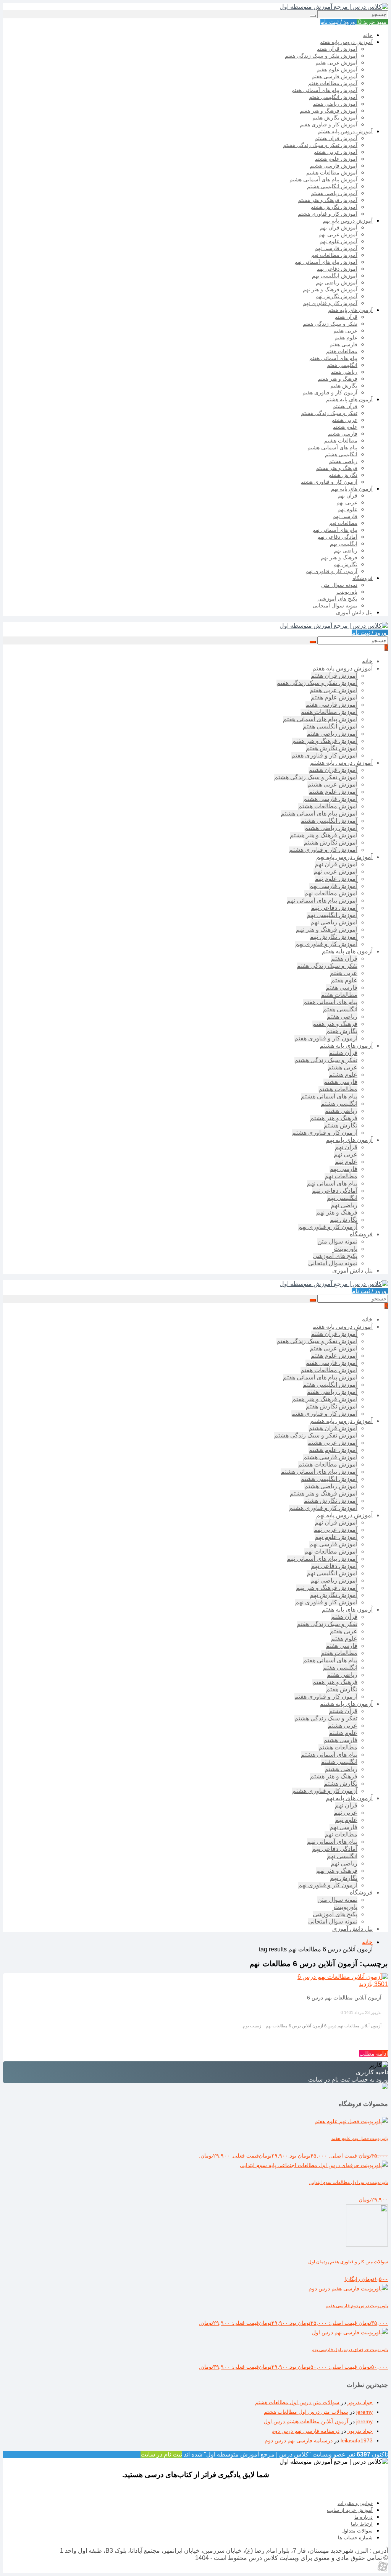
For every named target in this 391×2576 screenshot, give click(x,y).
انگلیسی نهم (344, 544)
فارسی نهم (345, 516)
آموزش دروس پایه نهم (348, 221)
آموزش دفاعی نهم (337, 269)
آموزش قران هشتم (336, 138)
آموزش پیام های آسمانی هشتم (323, 179)
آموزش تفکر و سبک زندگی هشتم (320, 145)
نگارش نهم (345, 564)
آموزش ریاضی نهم (337, 283)
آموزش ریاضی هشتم (334, 193)
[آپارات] (383, 2569)
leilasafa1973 (357, 2440)
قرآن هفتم (346, 317)
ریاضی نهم (346, 551)
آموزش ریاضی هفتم (335, 104)
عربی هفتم (345, 331)
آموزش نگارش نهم (336, 296)
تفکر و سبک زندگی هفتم (330, 324)
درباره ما (364, 2517)
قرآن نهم (347, 496)
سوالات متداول (357, 2531)
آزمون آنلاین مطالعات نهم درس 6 (344, 1998)
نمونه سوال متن (339, 585)
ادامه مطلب (374, 2054)
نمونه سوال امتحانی (335, 606)
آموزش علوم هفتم (337, 69)
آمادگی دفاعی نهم (337, 537)
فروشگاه (363, 578)
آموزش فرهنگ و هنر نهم (330, 289)
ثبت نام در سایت (329, 2079)
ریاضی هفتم (344, 372)
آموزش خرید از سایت (350, 2510)
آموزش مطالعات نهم (334, 255)
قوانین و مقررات (355, 2503)
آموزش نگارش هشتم (334, 207)
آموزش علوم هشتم (336, 159)
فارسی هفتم (343, 344)
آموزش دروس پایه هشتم (345, 131)
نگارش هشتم (343, 475)
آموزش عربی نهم (338, 234)
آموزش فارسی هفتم (334, 76)
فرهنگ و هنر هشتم (337, 468)
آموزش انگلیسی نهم (335, 276)
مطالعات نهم (343, 523)
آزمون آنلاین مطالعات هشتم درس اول (306, 2421)
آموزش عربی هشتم (335, 152)
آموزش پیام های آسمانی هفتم (324, 90)
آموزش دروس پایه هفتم (346, 42)
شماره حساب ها (355, 2538)
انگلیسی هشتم (341, 454)
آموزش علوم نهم (338, 241)
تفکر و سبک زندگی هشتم (329, 413)
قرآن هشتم (345, 406)
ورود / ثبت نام (338, 22)
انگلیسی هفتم (342, 365)
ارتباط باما (362, 2524)
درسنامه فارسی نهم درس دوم (305, 2431)
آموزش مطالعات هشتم (332, 173)
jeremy (364, 2412)
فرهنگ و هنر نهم (339, 557)
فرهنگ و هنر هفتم (338, 379)
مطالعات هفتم (342, 351)
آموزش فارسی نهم (336, 248)
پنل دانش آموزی (354, 612)
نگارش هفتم (344, 386)
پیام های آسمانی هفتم (333, 358)
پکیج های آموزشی (337, 599)
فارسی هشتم (343, 434)
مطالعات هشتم (341, 441)
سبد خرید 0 (372, 22)
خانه (368, 35)
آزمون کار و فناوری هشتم (329, 482)
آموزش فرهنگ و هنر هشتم (328, 200)
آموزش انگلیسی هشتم (332, 186)
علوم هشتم (345, 427)
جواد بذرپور (360, 2402)
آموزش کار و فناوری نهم (330, 303)
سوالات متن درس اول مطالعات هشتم (297, 2402)
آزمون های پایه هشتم (349, 399)
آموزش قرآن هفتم (337, 49)
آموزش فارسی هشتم (334, 166)
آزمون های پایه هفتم (350, 310)
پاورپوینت (347, 592)
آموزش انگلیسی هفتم (333, 97)
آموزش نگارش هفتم (335, 118)
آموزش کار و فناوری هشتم (328, 214)
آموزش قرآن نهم (338, 228)
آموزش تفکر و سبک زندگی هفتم (321, 56)
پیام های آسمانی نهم (335, 530)
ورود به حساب (370, 2079)
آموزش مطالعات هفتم (333, 83)
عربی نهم (347, 502)
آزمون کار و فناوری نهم (331, 571)
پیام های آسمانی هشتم (332, 447)
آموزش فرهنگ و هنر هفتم (329, 111)
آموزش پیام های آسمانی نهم (326, 262)
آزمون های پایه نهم (352, 489)
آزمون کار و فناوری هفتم (330, 392)
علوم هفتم (346, 338)
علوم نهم (347, 509)
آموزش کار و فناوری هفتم (329, 124)
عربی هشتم (344, 420)
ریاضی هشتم (343, 461)
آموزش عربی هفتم (336, 63)
